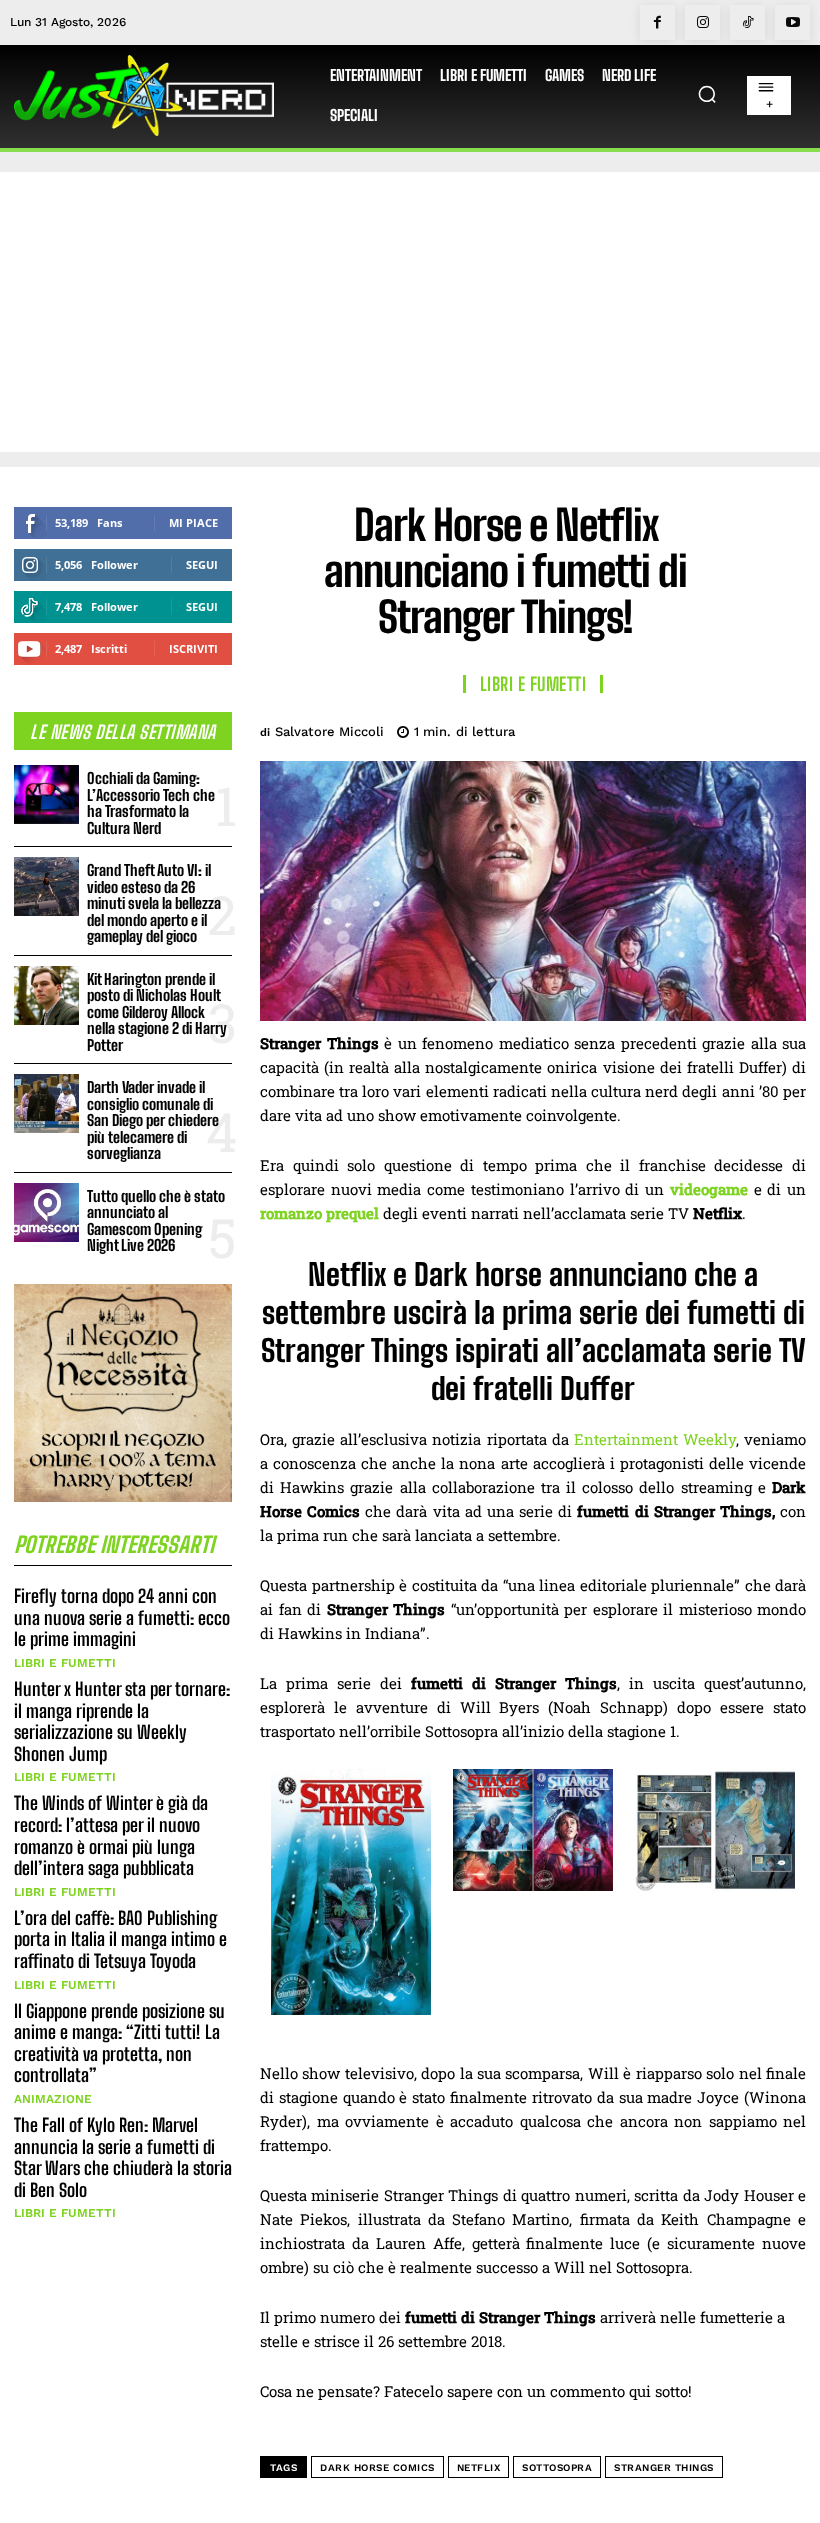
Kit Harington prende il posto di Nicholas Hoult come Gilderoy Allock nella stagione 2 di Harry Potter (157, 1012)
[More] (785, 728)
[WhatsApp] (738, 728)
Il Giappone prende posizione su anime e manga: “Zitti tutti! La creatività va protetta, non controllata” (119, 2043)
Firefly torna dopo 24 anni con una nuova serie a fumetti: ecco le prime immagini (122, 1617)
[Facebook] (657, 22)
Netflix (479, 2467)
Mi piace (193, 522)
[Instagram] (702, 22)
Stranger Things (664, 2467)
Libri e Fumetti (65, 1663)
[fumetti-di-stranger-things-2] (351, 2009)
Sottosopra (557, 2467)
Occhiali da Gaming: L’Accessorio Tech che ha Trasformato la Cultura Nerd (151, 803)
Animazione (53, 2099)
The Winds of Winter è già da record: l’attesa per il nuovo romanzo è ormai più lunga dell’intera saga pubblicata (111, 1835)
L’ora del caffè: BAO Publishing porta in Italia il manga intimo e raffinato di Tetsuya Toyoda (120, 1939)
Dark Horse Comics (377, 2467)
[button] (707, 94)
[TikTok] (747, 22)
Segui (202, 564)
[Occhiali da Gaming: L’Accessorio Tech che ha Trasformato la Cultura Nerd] (46, 794)
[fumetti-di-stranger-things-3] (533, 1885)
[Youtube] (792, 22)
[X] (646, 728)
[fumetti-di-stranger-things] (715, 1886)
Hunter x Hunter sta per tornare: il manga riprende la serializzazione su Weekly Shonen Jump (122, 1721)
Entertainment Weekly (655, 1439)
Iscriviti (193, 648)
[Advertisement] (410, 312)
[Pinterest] (692, 728)
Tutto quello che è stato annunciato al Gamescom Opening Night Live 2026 (156, 1221)
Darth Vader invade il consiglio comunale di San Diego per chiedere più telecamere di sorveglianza (153, 1120)
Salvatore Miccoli (329, 731)
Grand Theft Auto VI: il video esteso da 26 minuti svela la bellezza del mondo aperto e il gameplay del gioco (154, 903)
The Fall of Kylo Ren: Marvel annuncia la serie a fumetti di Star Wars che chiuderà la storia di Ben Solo (123, 2157)
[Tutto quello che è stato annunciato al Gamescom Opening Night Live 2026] (46, 1212)
